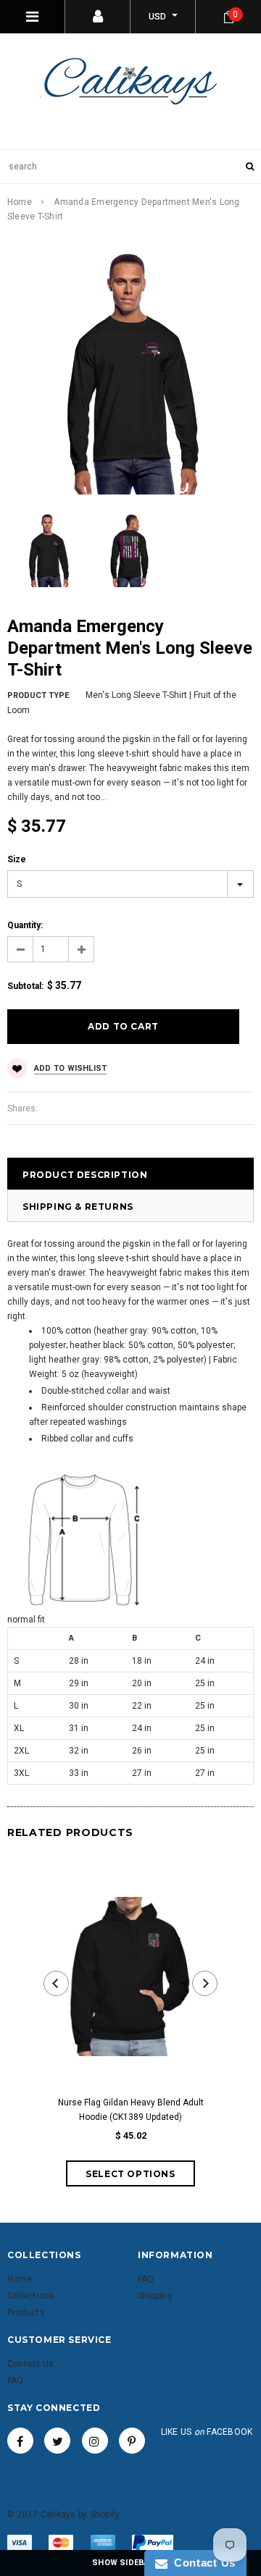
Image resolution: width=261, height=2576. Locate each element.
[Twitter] (57, 2441)
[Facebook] (20, 2441)
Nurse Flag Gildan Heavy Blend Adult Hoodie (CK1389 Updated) (131, 2110)
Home (20, 202)
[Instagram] (95, 2441)
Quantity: (25, 925)
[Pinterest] (132, 2441)
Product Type (38, 695)
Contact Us (202, 2563)
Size (17, 859)
